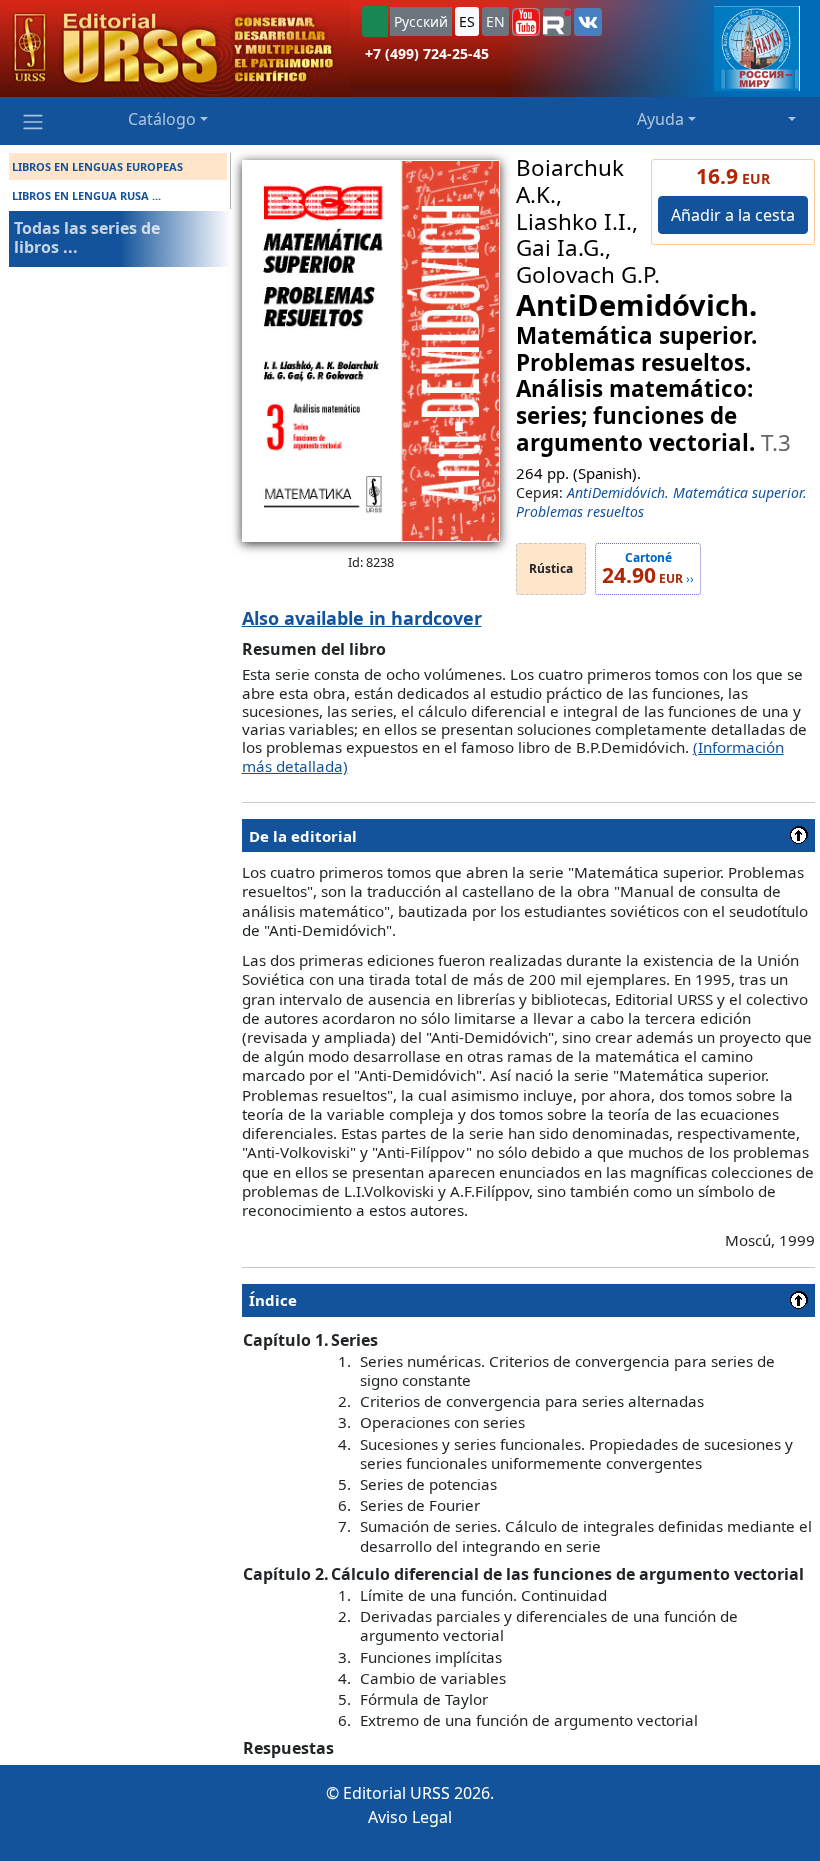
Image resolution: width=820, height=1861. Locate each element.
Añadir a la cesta (733, 215)
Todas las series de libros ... (87, 237)
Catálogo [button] (162, 119)
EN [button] (495, 21)
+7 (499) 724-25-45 (427, 53)
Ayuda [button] (660, 119)
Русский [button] (421, 21)
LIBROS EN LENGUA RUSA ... (86, 195)
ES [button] (467, 21)
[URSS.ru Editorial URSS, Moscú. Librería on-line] (175, 48)
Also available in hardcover (362, 618)
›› (648, 569)
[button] (526, 22)
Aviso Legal (410, 1817)
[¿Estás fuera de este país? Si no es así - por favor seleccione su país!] (375, 21)
